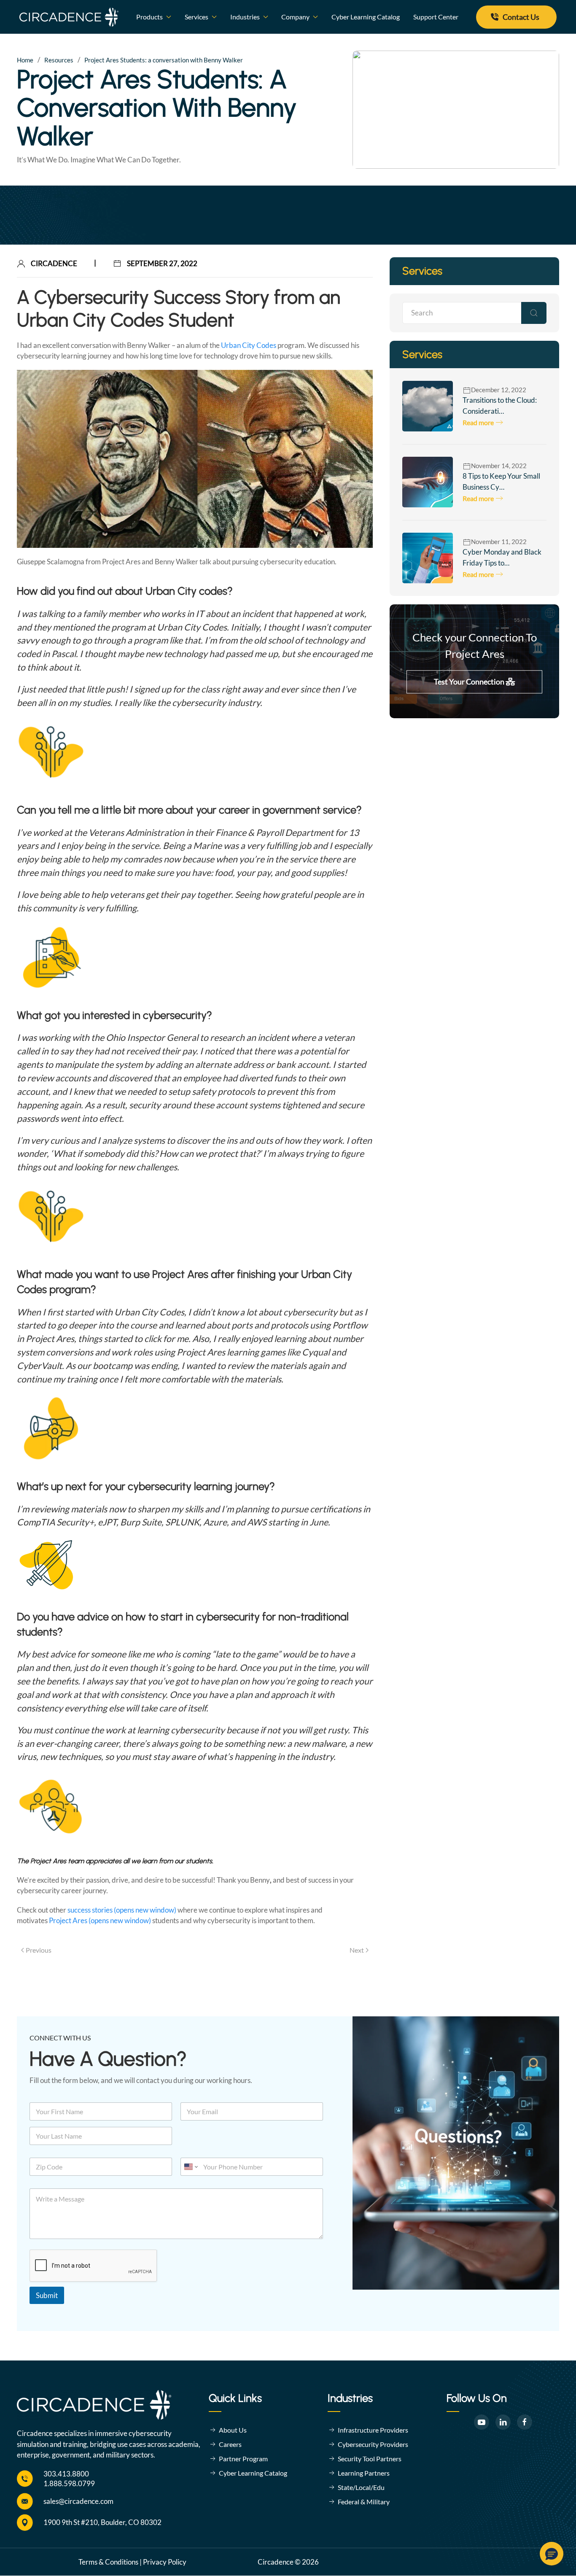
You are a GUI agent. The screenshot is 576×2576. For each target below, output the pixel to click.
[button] (552, 2554)
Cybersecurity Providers (373, 2444)
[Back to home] (69, 17)
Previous (39, 1950)
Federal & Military (364, 2502)
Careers (230, 2444)
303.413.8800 (66, 2474)
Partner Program (243, 2459)
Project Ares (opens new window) (100, 1920)
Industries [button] (245, 17)
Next (357, 1950)
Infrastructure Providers (373, 2430)
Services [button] (196, 17)
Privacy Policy (165, 2562)
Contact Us (521, 17)
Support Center (436, 17)
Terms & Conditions (108, 2562)
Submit (47, 2295)
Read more (478, 422)
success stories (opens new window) (122, 1910)
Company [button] (295, 17)
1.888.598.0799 (69, 2483)
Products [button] (149, 17)
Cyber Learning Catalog (366, 17)
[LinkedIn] (503, 2422)
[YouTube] (482, 2422)
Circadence (54, 263)
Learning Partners (364, 2473)
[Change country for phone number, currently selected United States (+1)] (190, 2167)
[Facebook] (525, 2422)
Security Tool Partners (370, 2459)
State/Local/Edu (361, 2487)
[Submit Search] (534, 313)
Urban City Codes (249, 345)
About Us (233, 2430)
